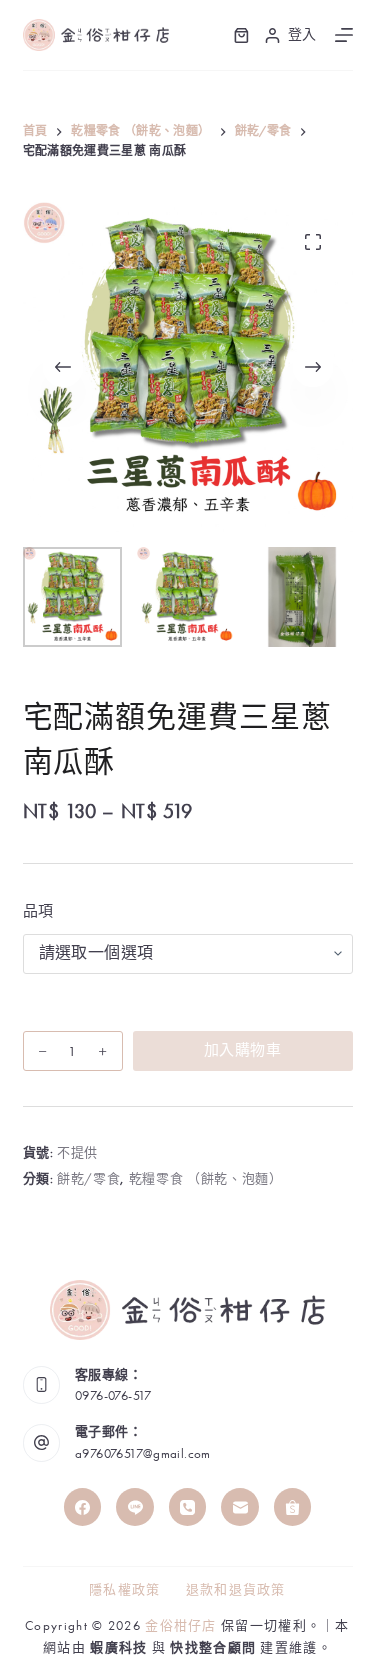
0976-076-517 (113, 1395)
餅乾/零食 (88, 1178)
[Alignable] (293, 1507)
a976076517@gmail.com (143, 1453)
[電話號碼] (188, 1507)
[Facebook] (83, 1507)
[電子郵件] (240, 1507)
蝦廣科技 (118, 1647)
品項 (38, 911)
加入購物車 (242, 1050)
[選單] (344, 35)
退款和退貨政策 (236, 1590)
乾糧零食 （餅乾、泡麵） (206, 1178)
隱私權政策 (125, 1590)
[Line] (135, 1507)
